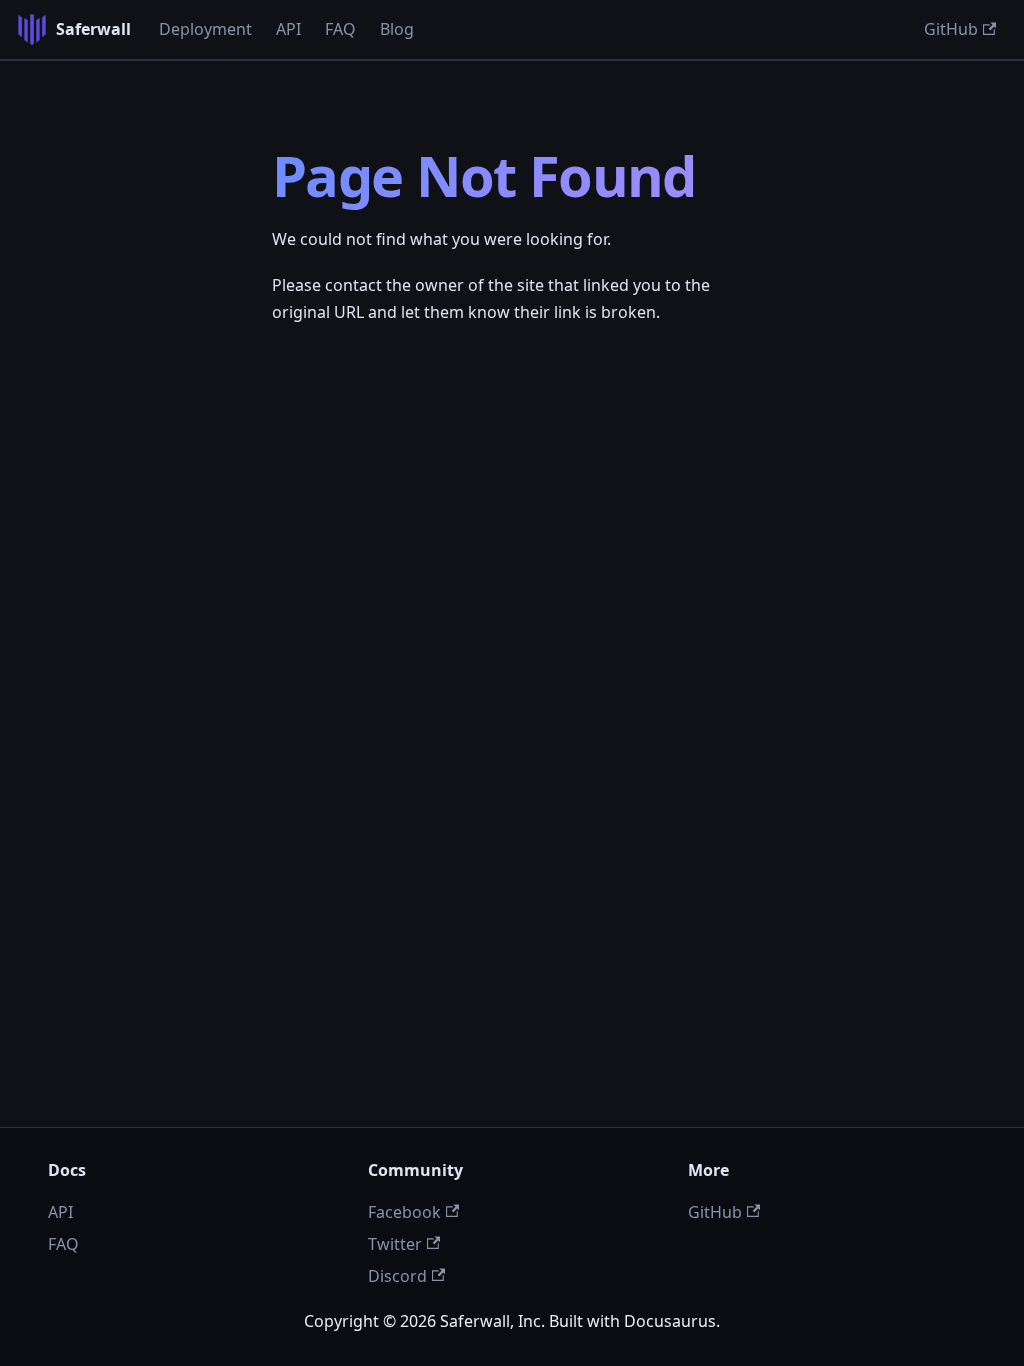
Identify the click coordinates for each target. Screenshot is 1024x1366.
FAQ (340, 29)
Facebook (404, 1212)
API (288, 29)
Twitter (395, 1244)
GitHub (951, 29)
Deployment (205, 29)
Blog (397, 29)
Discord (397, 1276)
